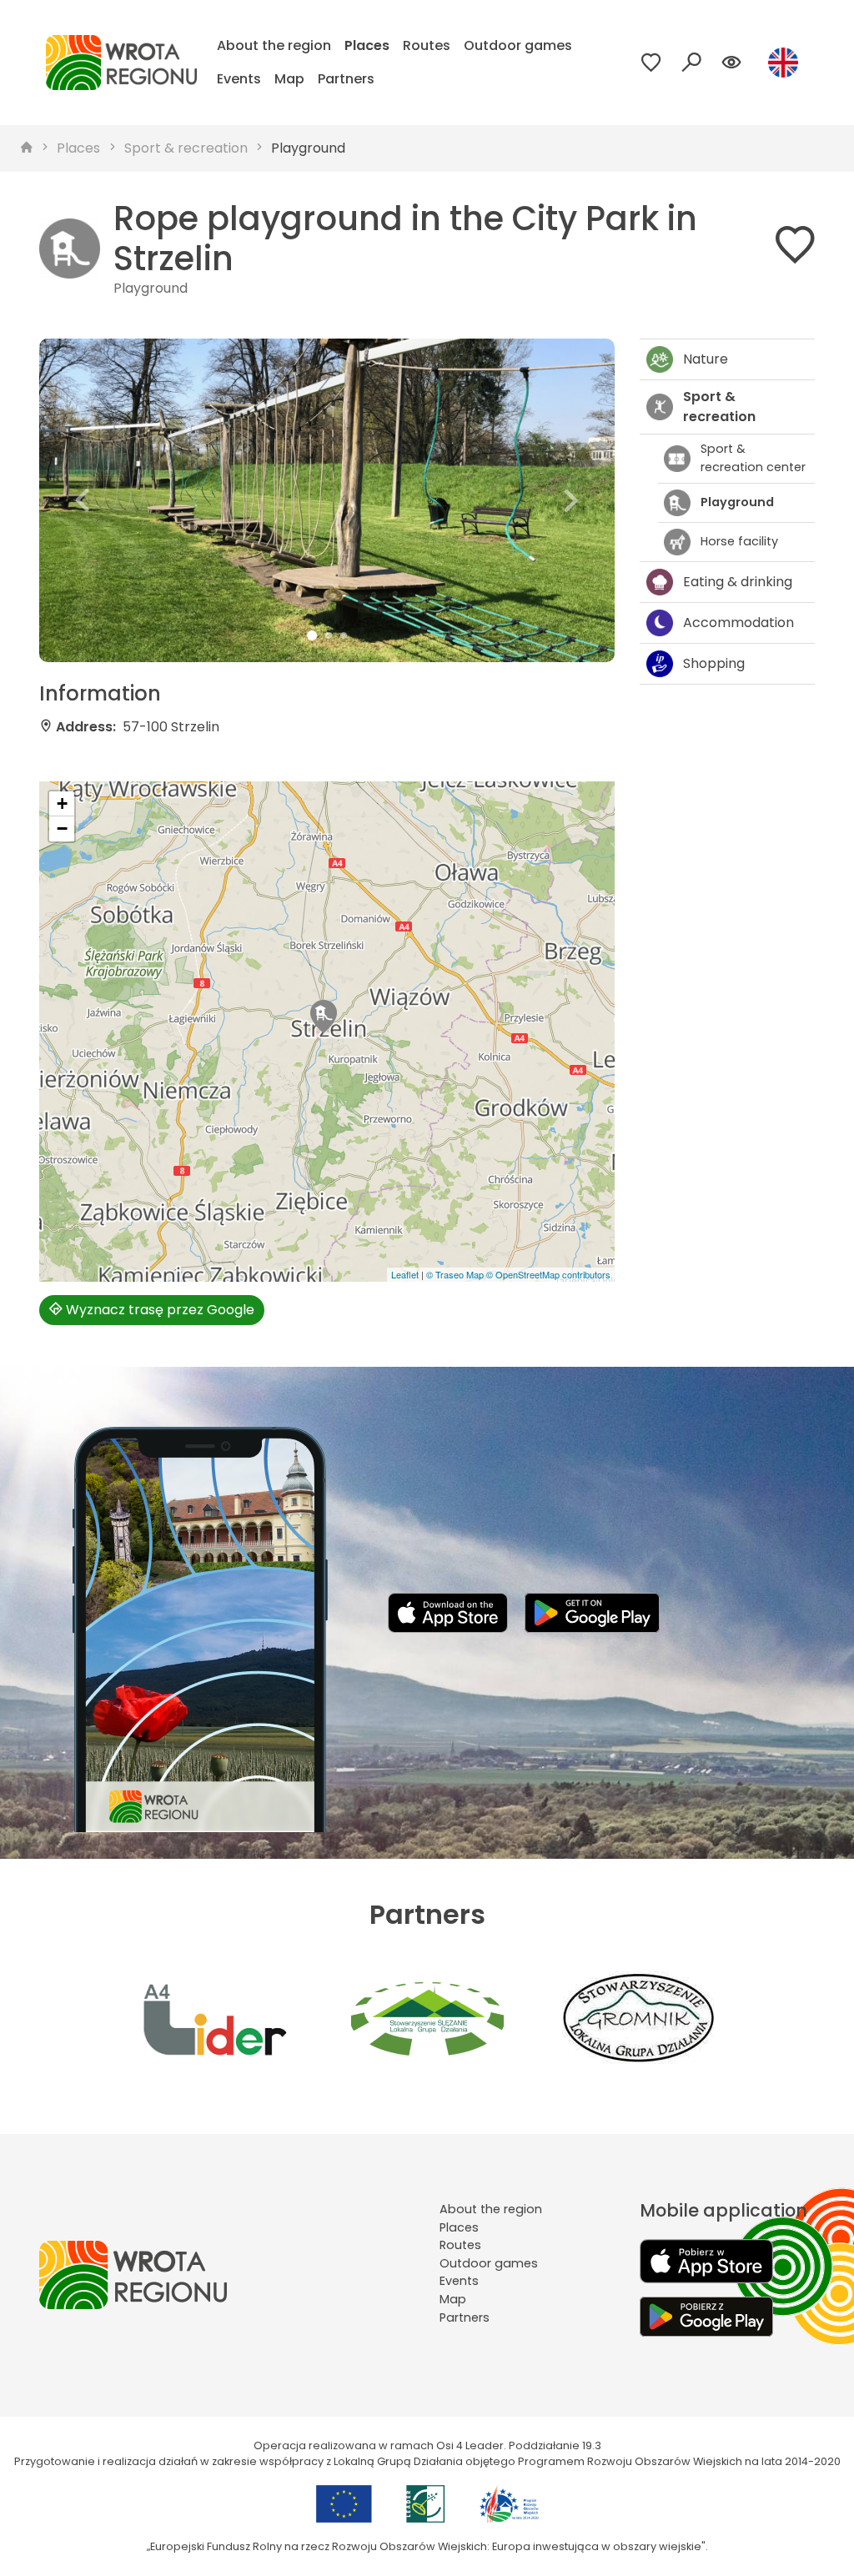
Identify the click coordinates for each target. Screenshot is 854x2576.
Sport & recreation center (753, 458)
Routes (427, 45)
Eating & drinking (738, 582)
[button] (83, 500)
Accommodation (738, 623)
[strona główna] (27, 148)
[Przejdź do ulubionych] (651, 63)
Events (239, 79)
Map (289, 79)
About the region (274, 45)
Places (367, 45)
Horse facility (739, 541)
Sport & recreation (186, 148)
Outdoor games (518, 45)
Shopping (714, 663)
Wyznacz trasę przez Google (158, 1310)
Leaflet (405, 1274)
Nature (706, 359)
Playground (308, 148)
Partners (346, 79)
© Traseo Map (455, 1274)
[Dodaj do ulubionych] (795, 248)
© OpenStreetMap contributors (548, 1274)
